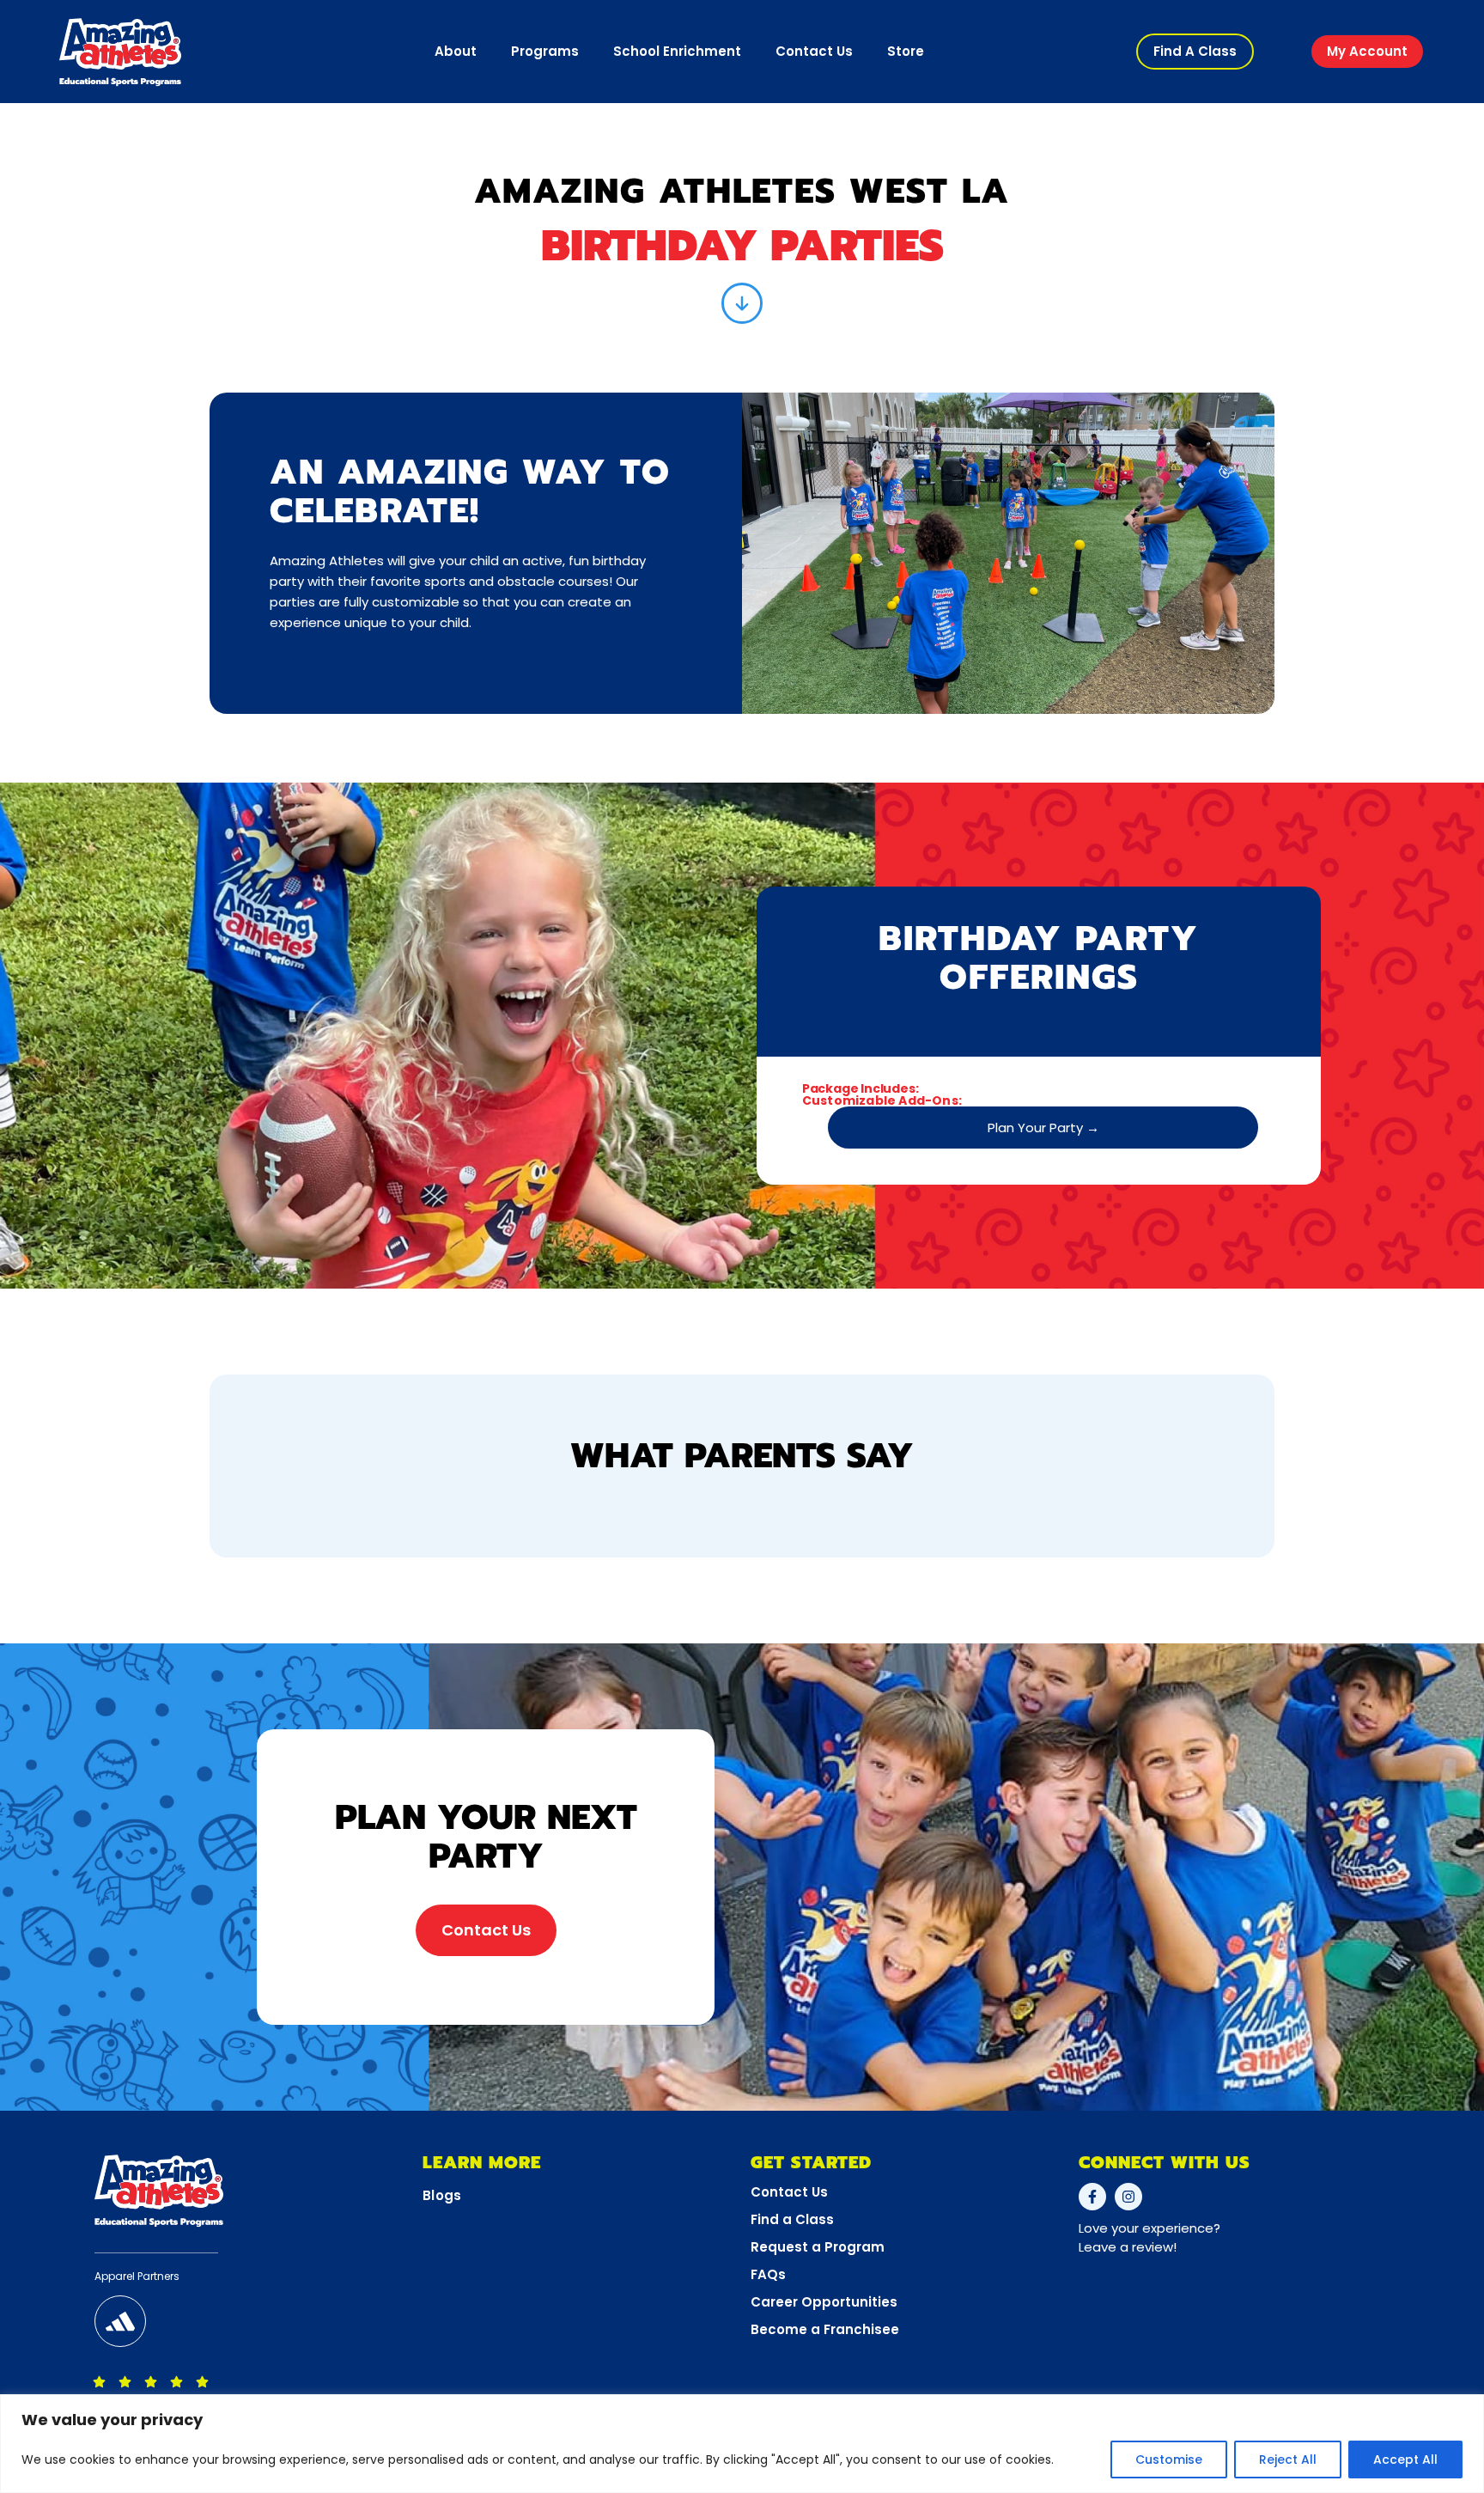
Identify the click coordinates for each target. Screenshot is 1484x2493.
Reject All (1288, 2459)
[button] (1195, 52)
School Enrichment (677, 51)
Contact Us (814, 51)
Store (906, 51)
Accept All (1405, 2459)
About (456, 51)
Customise (1169, 2459)
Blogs (442, 2195)
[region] (742, 2444)
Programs (545, 51)
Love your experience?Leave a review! (1149, 2238)
